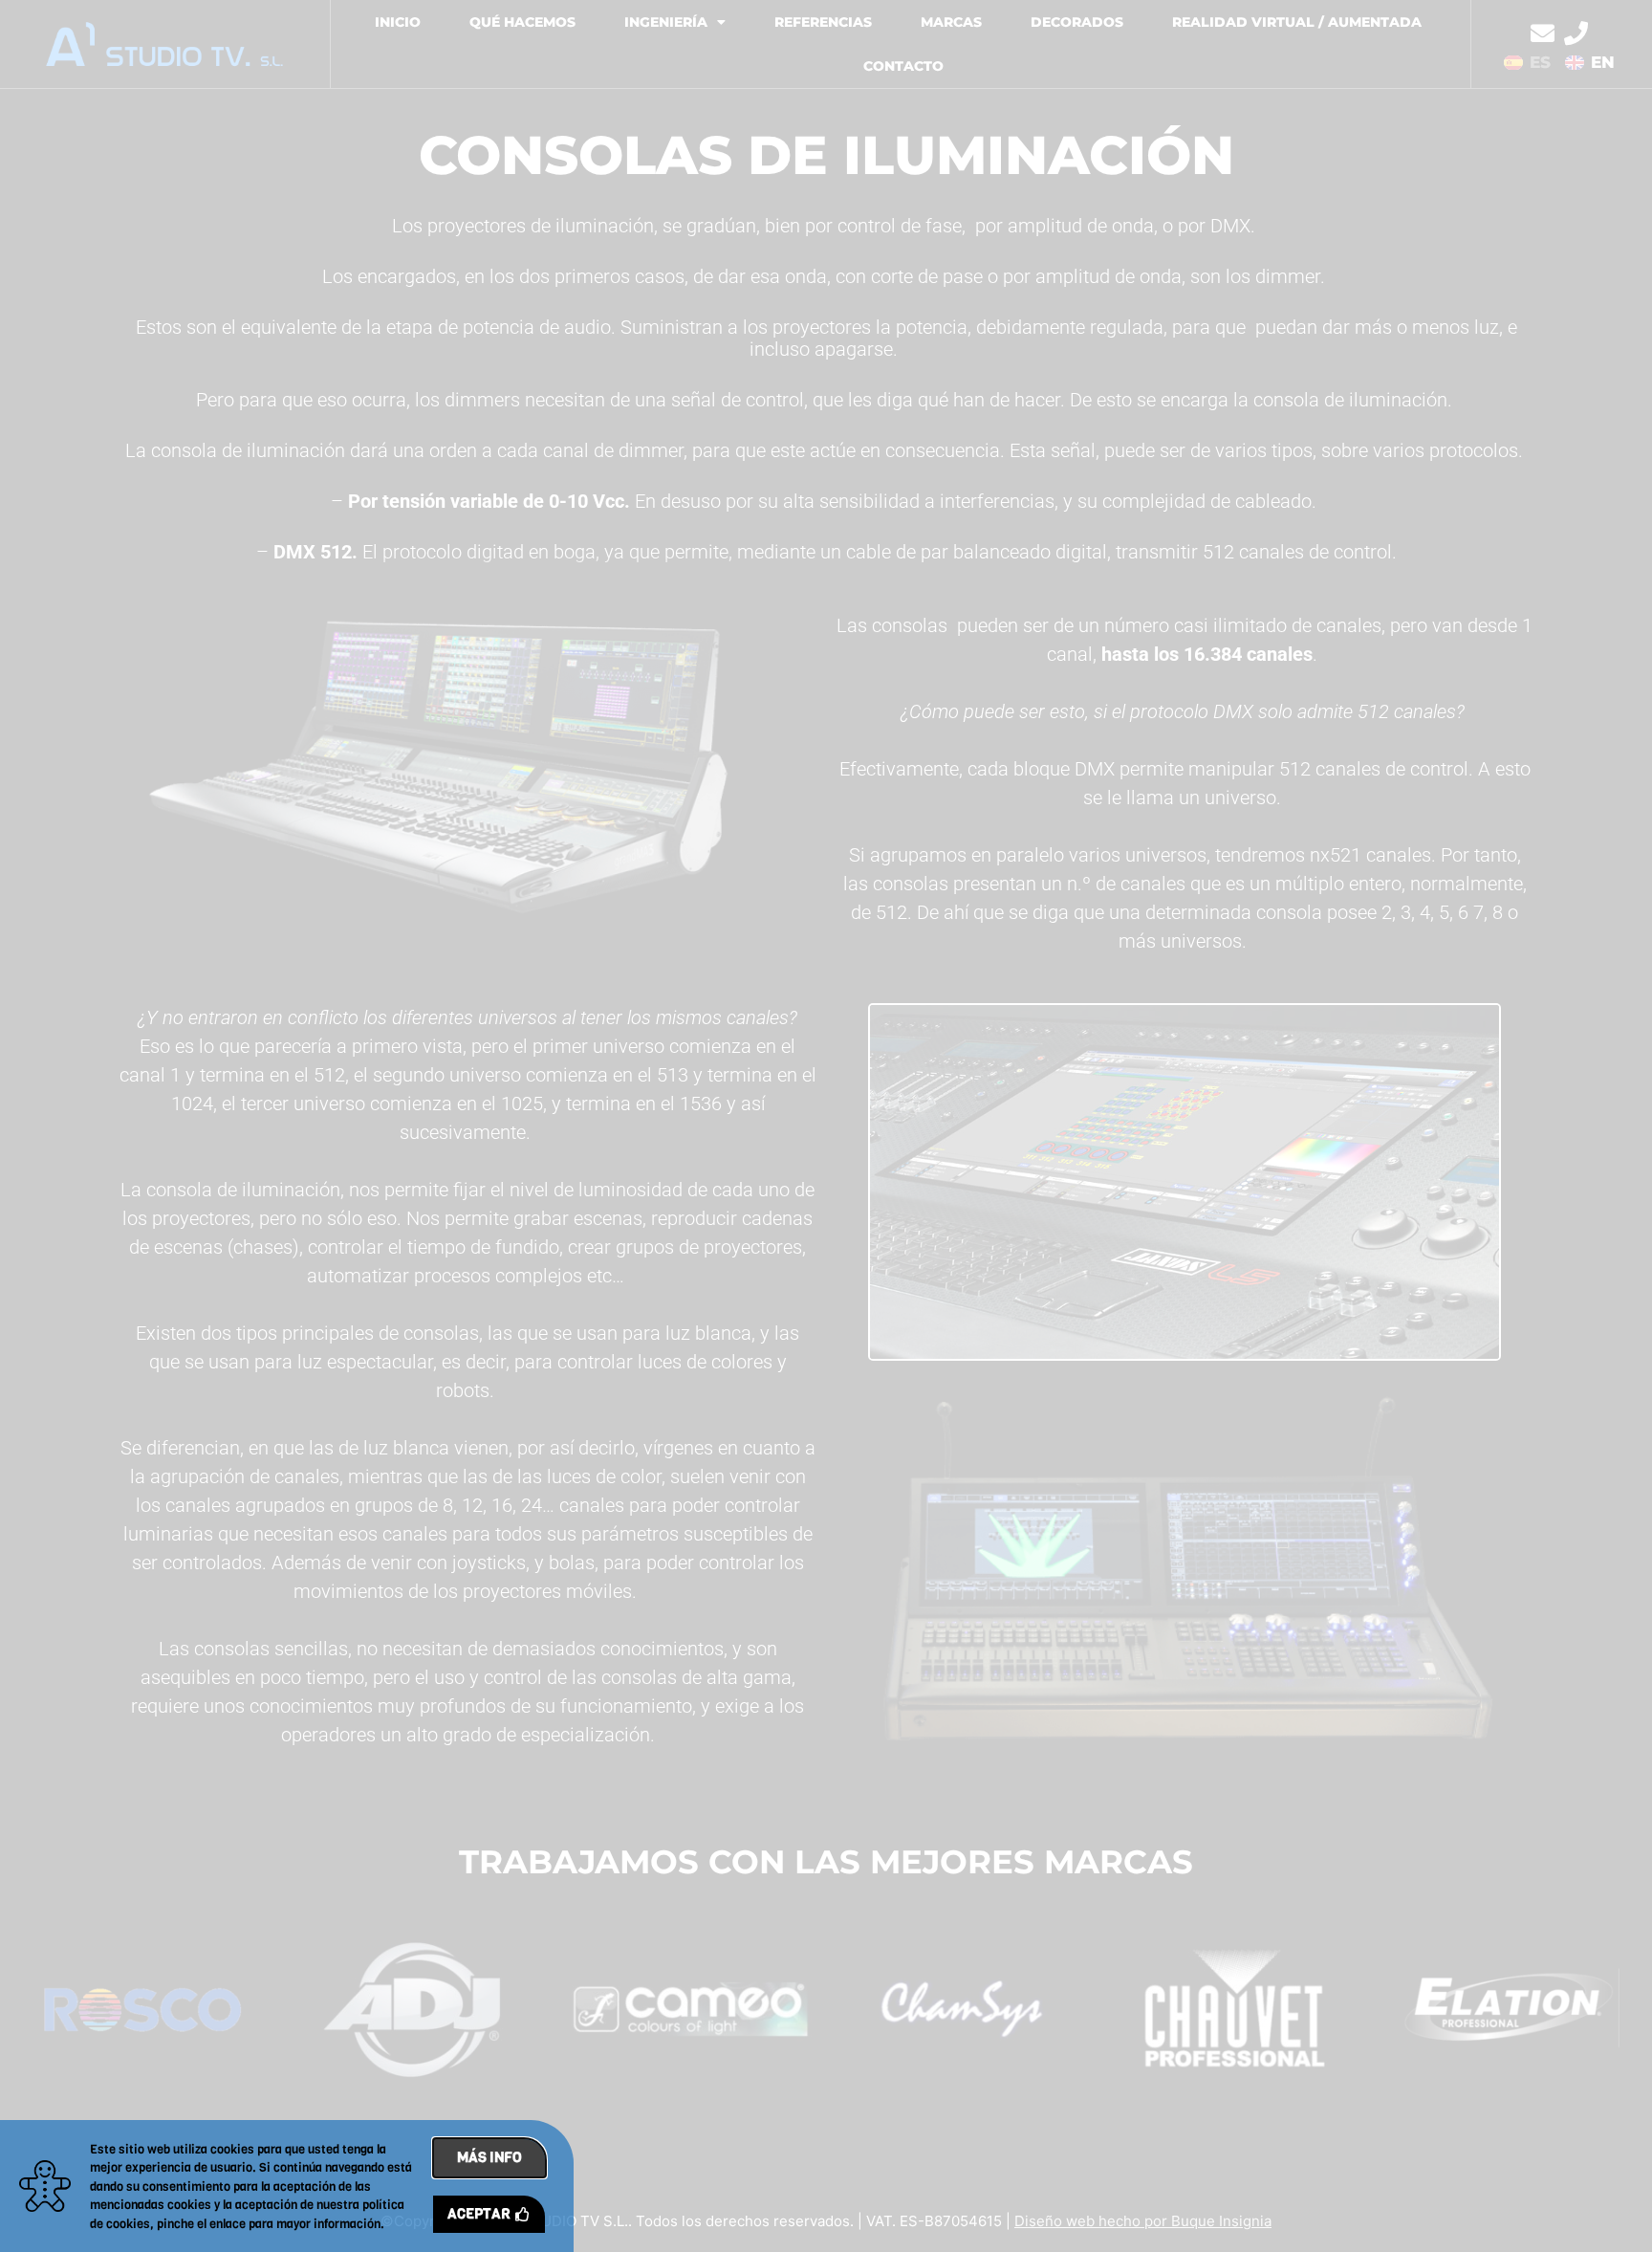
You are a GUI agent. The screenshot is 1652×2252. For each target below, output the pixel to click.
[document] (826, 1126)
